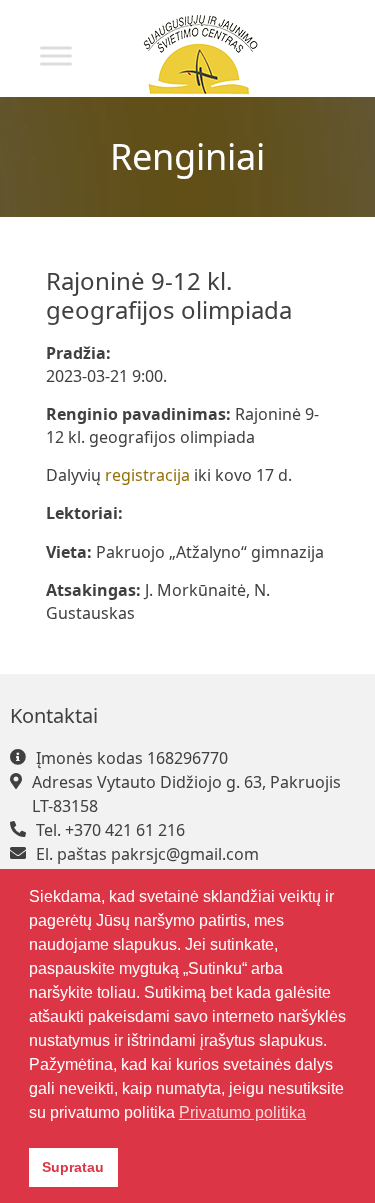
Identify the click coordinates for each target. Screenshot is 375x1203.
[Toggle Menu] (56, 55)
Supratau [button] (73, 1167)
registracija (149, 475)
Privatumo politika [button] (242, 1112)
